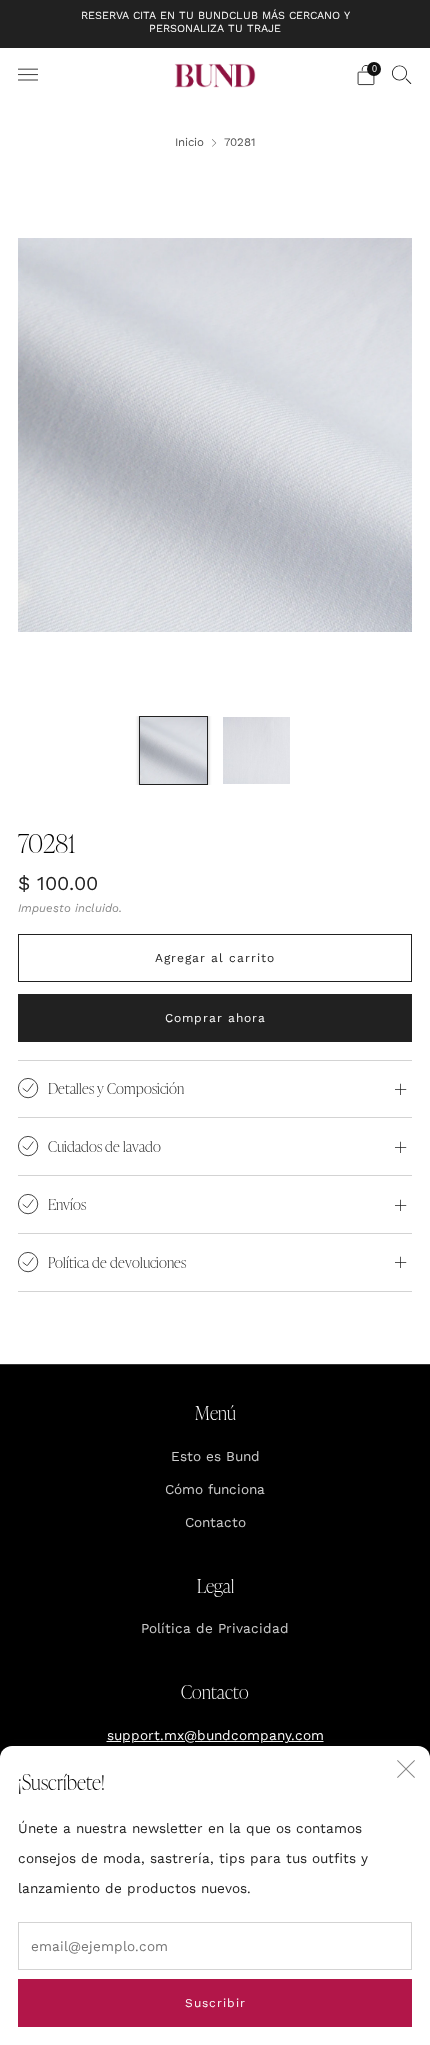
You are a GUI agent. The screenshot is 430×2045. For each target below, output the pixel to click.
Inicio (189, 142)
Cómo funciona (215, 1489)
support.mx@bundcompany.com (215, 1735)
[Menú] (28, 75)
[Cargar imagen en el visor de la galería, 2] (256, 750)
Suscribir (215, 2003)
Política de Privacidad (215, 1628)
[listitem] (215, 24)
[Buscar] (402, 74)
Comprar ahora (215, 1018)
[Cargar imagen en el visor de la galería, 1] (173, 750)
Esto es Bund (215, 1456)
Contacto (215, 1522)
